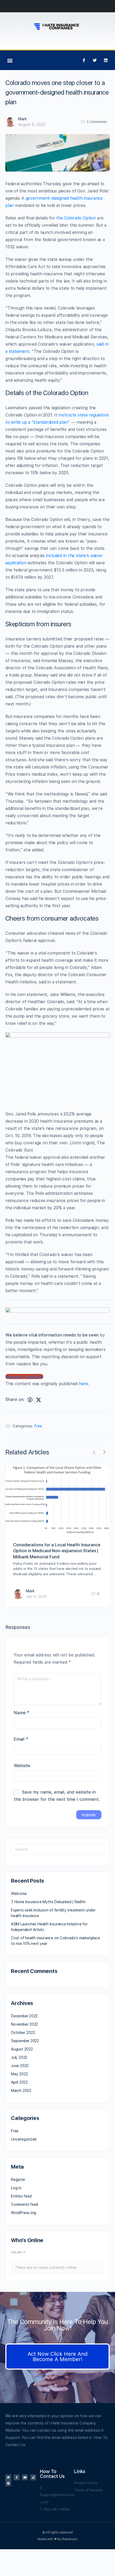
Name (22, 1713)
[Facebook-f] (84, 60)
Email (21, 1739)
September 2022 (25, 2041)
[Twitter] (95, 60)
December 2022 (24, 2016)
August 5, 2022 (32, 125)
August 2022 (22, 2049)
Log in (16, 2188)
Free (38, 1426)
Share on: (15, 1399)
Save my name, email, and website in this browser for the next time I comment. (57, 1796)
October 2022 (23, 2033)
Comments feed (24, 2204)
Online (18, 2252)
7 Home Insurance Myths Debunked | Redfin (48, 1902)
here (83, 1384)
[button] (10, 60)
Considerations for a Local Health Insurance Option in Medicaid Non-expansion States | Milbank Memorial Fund (57, 1551)
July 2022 (19, 2057)
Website (22, 1766)
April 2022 (19, 2082)
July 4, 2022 (36, 1596)
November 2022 (24, 2024)
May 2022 (19, 2074)
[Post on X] (39, 1400)
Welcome (19, 1894)
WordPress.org (24, 2213)
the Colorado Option (76, 218)
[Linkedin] (106, 60)
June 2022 (20, 2066)
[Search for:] (57, 1849)
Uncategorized (24, 2139)
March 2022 (21, 2091)
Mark (22, 119)
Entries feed (21, 2196)
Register (18, 2180)
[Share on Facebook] (30, 1400)
